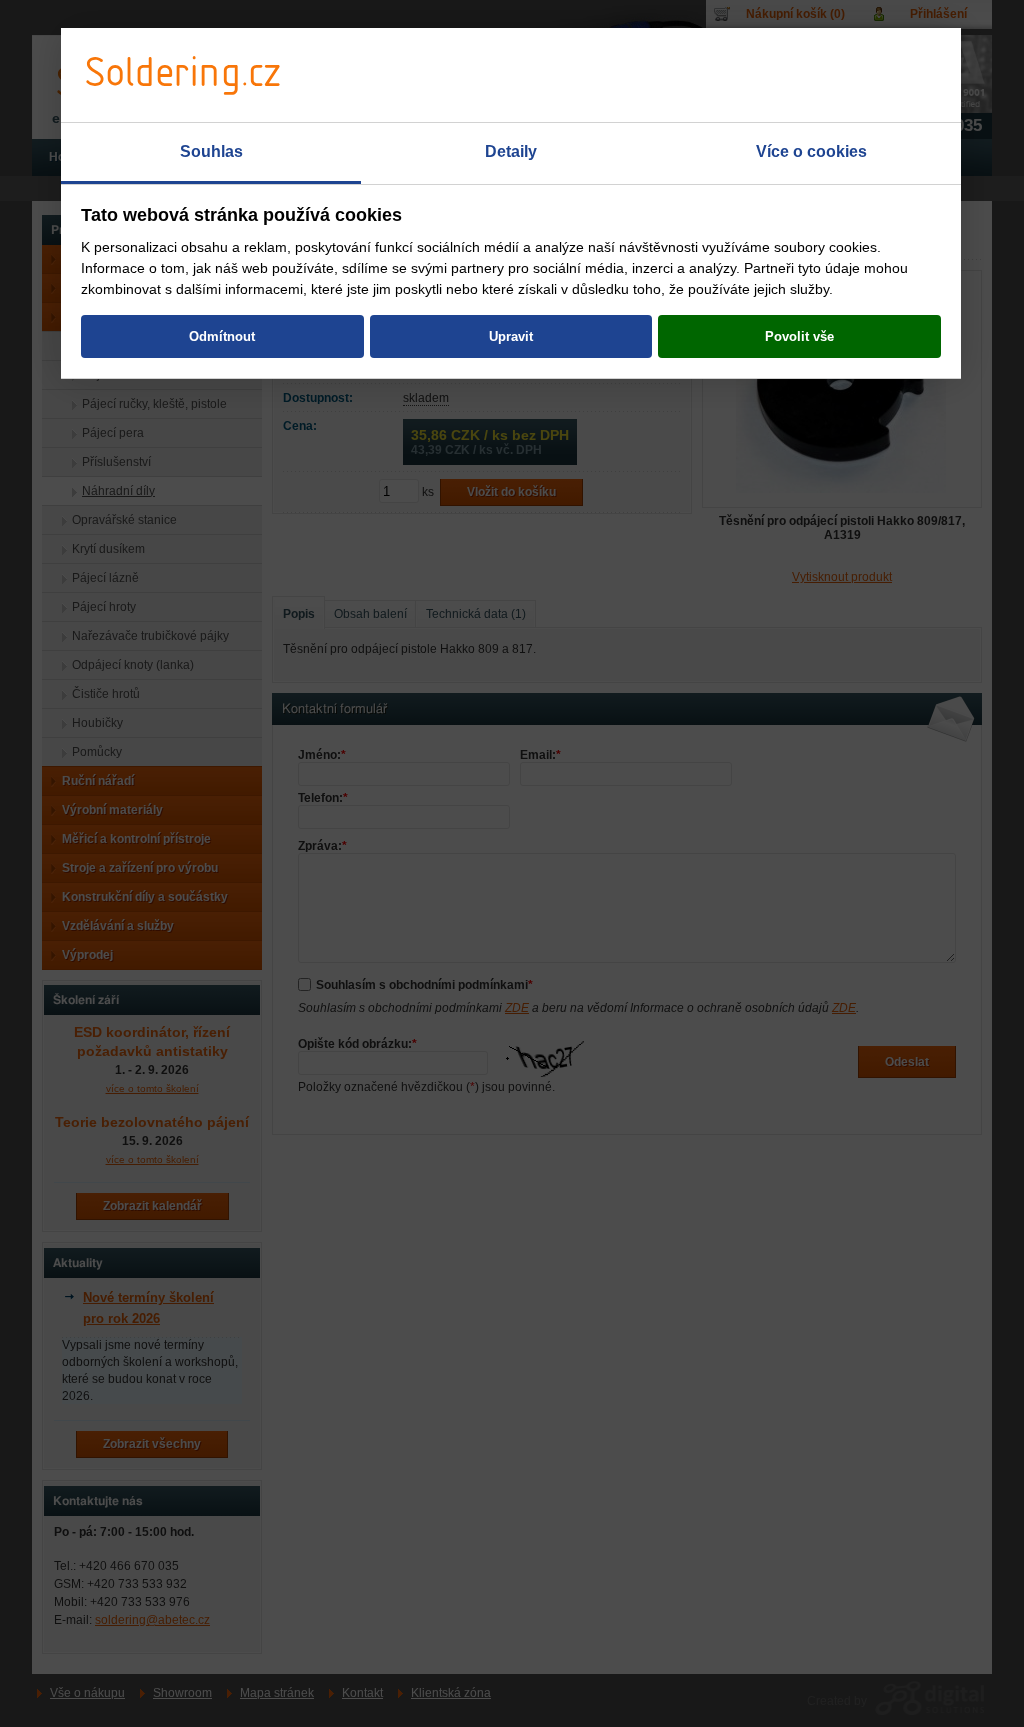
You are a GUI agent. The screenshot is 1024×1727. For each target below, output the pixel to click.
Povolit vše (799, 336)
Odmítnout (222, 336)
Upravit (511, 336)
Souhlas (211, 151)
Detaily (511, 151)
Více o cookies (811, 151)
